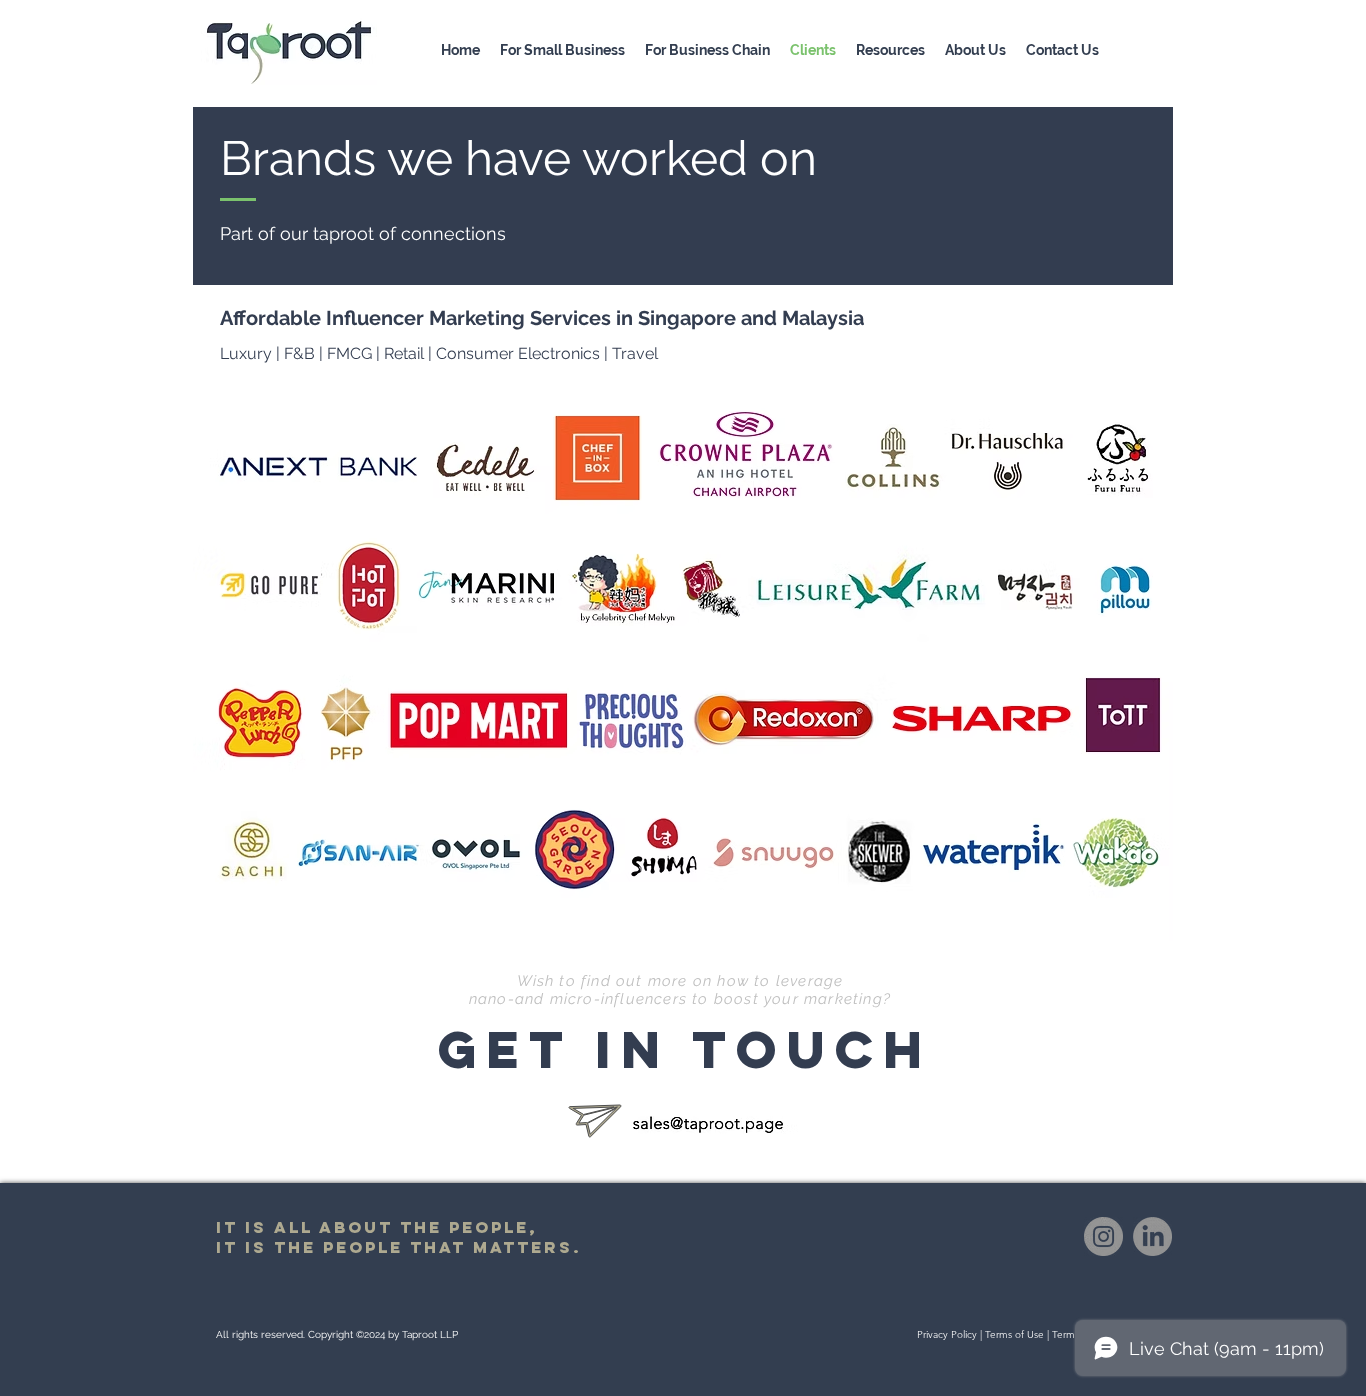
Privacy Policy (947, 1334)
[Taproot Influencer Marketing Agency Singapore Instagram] (1103, 1236)
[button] (890, 50)
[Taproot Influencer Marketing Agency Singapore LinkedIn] (1152, 1236)
